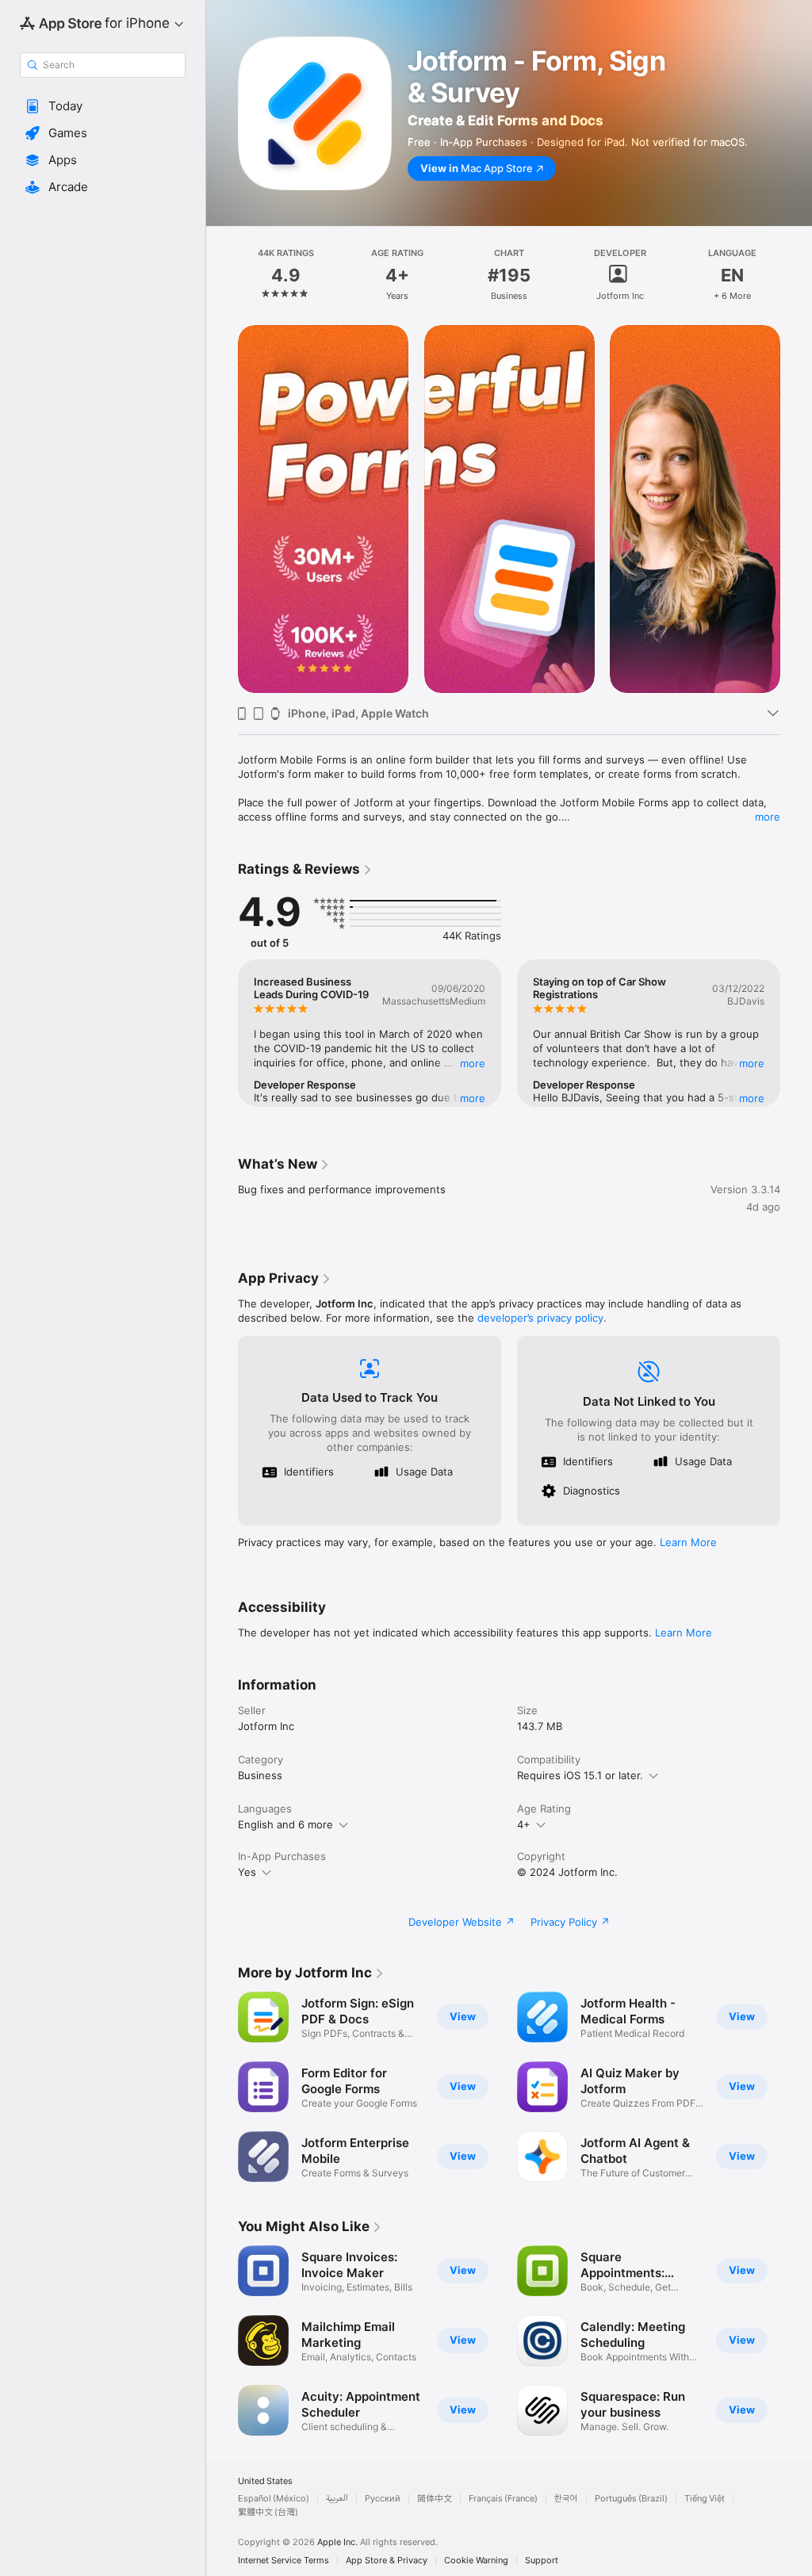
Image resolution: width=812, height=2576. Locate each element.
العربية (337, 2499)
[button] (103, 106)
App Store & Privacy (387, 2561)
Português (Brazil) (631, 2499)
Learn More (688, 1542)
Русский (383, 2499)
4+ (524, 1824)
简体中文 (435, 2499)
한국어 (566, 2499)
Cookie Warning (476, 2561)
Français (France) (503, 2499)
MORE (473, 1063)
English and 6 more (285, 1824)
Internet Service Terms (283, 2561)
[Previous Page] (222, 275)
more (768, 817)
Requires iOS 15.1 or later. (580, 1775)
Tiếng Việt (705, 2499)
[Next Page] (796, 275)
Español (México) (274, 2499)
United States (265, 2481)
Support (542, 2561)
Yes (247, 1872)
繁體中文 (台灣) (268, 2512)
